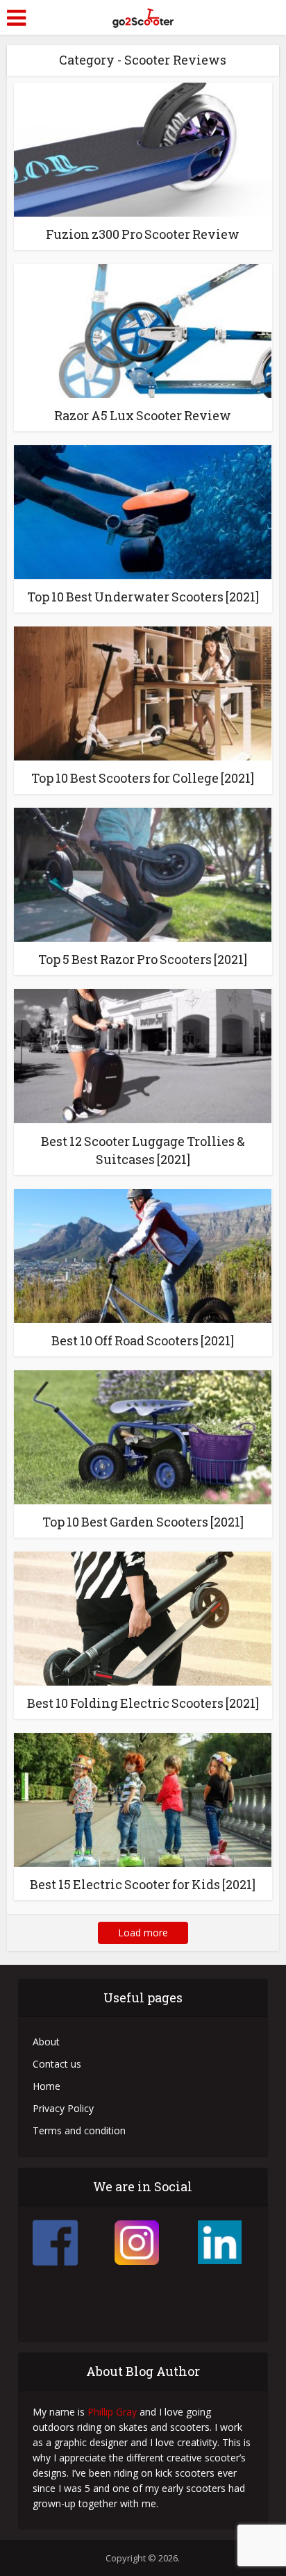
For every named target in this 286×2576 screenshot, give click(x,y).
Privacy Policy (63, 2108)
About (46, 2042)
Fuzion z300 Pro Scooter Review (143, 234)
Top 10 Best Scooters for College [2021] (143, 778)
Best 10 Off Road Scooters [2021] (143, 1340)
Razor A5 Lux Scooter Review (143, 415)
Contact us (57, 2064)
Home (47, 2086)
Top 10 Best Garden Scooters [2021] (143, 1522)
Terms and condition (79, 2130)
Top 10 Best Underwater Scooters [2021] (143, 597)
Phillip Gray (112, 2412)
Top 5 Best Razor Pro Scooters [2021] (143, 959)
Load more (143, 1933)
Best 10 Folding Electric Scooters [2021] (143, 1703)
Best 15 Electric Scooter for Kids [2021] (143, 1884)
